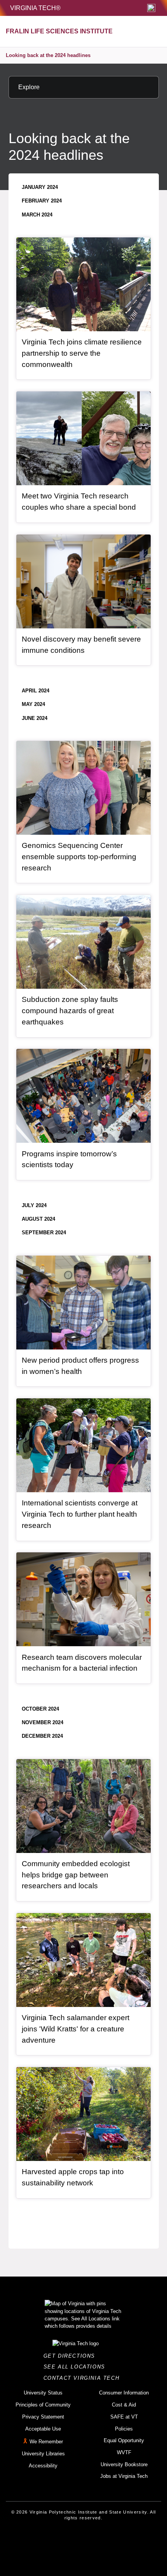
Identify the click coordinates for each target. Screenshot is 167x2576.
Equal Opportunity (124, 2440)
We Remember (46, 2442)
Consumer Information (124, 2393)
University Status (43, 2393)
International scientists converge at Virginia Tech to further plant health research (80, 1514)
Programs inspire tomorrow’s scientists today (69, 1159)
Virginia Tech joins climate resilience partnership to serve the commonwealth (82, 353)
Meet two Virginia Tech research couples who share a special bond (79, 502)
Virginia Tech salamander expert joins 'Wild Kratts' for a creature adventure (76, 2029)
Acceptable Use (43, 2429)
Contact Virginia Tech (84, 2378)
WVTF (124, 2452)
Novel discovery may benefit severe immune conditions (81, 645)
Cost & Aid (124, 2405)
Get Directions (72, 2356)
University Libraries (43, 2454)
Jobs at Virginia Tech (124, 2476)
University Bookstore (124, 2464)
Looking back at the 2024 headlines (48, 55)
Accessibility (43, 2466)
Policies (124, 2429)
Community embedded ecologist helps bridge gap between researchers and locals (76, 1875)
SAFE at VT (124, 2417)
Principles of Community (43, 2405)
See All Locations (77, 2367)
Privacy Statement (43, 2417)
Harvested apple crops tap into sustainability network (73, 2177)
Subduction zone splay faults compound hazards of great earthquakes (70, 1010)
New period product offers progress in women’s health (80, 1366)
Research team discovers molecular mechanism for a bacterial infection (82, 1663)
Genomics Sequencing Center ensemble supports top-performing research (79, 856)
